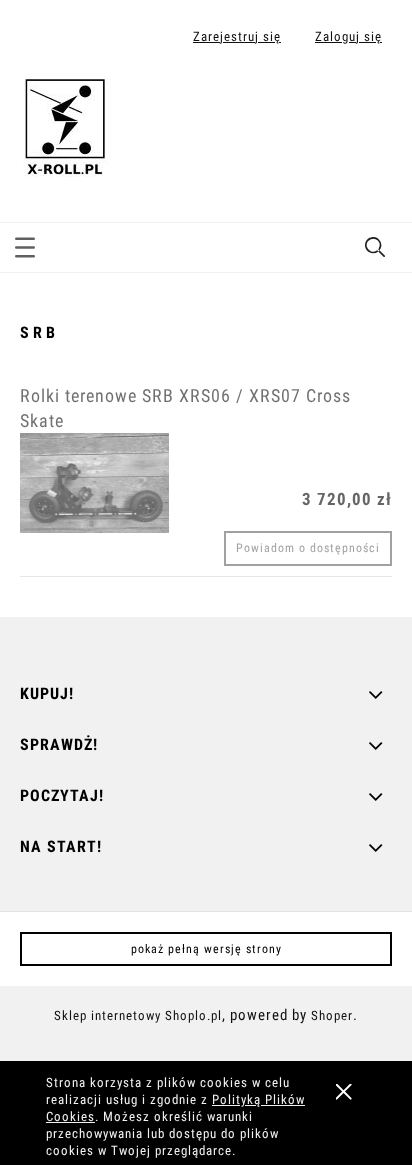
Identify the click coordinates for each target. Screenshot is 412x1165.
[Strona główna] (65, 123)
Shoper (332, 1015)
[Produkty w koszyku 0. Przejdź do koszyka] (375, 103)
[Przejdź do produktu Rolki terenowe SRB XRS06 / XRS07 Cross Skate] (94, 482)
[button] (25, 244)
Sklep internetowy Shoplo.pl (138, 1015)
